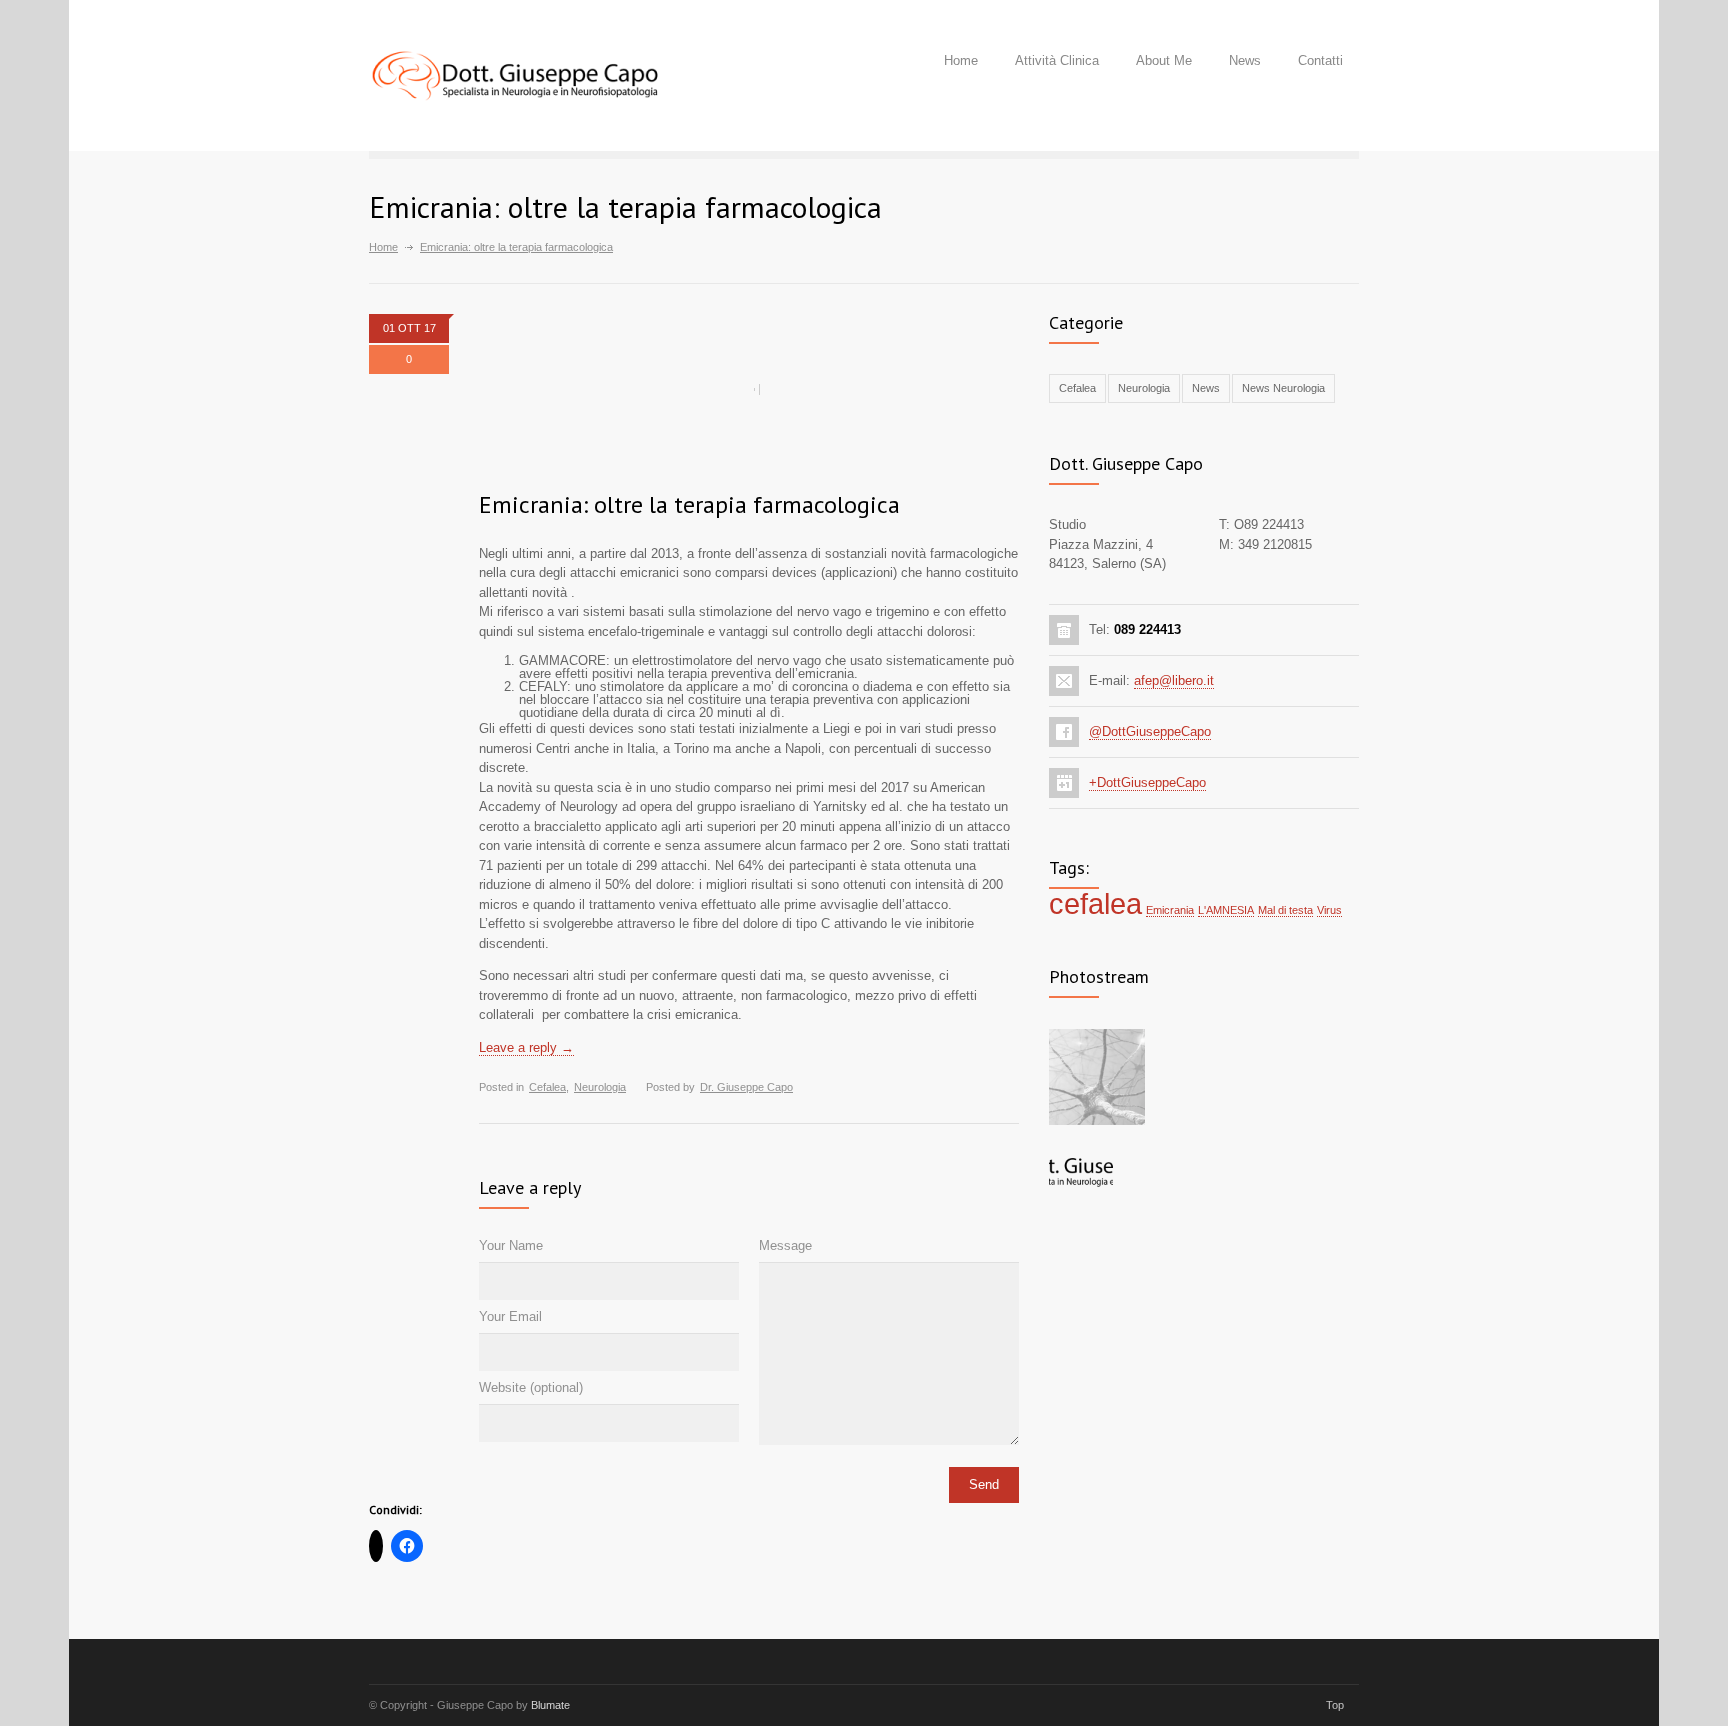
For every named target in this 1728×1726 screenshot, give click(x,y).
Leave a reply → (526, 1047)
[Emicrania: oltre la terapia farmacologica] (749, 389)
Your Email (510, 1316)
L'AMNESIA (1226, 910)
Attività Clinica (1057, 60)
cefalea (1095, 903)
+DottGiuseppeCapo (1147, 782)
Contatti (1320, 60)
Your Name (511, 1245)
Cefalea (547, 1087)
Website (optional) (531, 1387)
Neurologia (600, 1087)
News (1245, 60)
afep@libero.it (1174, 680)
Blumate (550, 1705)
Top (1335, 1705)
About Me (1164, 60)
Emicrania (1170, 910)
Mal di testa (1285, 910)
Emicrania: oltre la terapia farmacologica (689, 504)
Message (785, 1245)
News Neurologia (1283, 388)
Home (961, 60)
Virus (1329, 910)
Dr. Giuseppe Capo (746, 1087)
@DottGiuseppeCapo (1150, 731)
